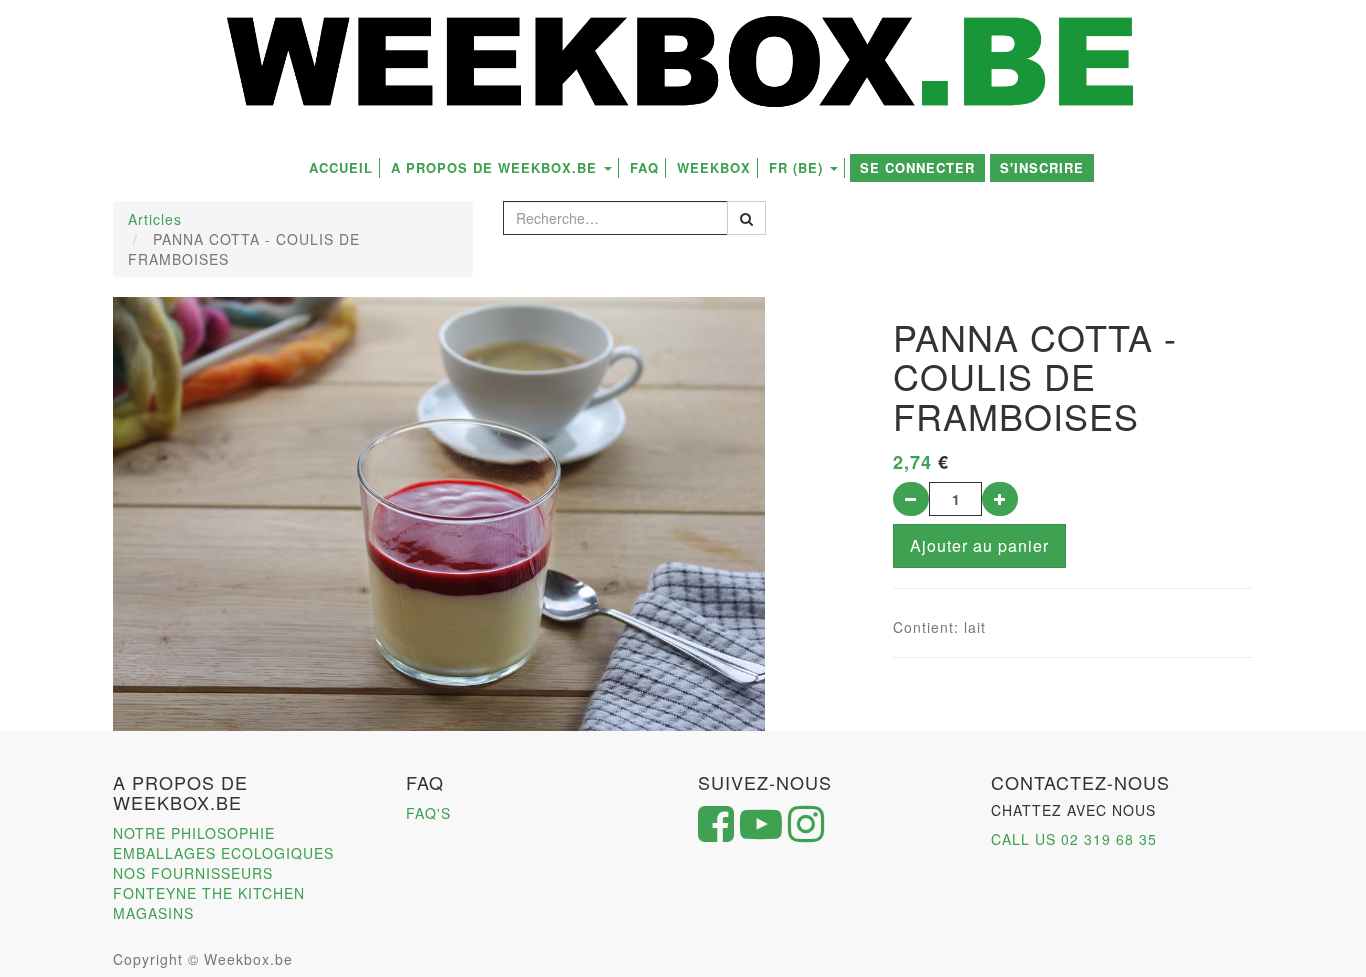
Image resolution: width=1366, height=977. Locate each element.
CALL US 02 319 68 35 (1074, 839)
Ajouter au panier (979, 545)
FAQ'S (428, 813)
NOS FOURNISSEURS (193, 873)
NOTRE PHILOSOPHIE (194, 833)
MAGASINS (153, 913)
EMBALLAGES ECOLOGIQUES (223, 853)
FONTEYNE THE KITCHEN (209, 893)
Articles (155, 219)
